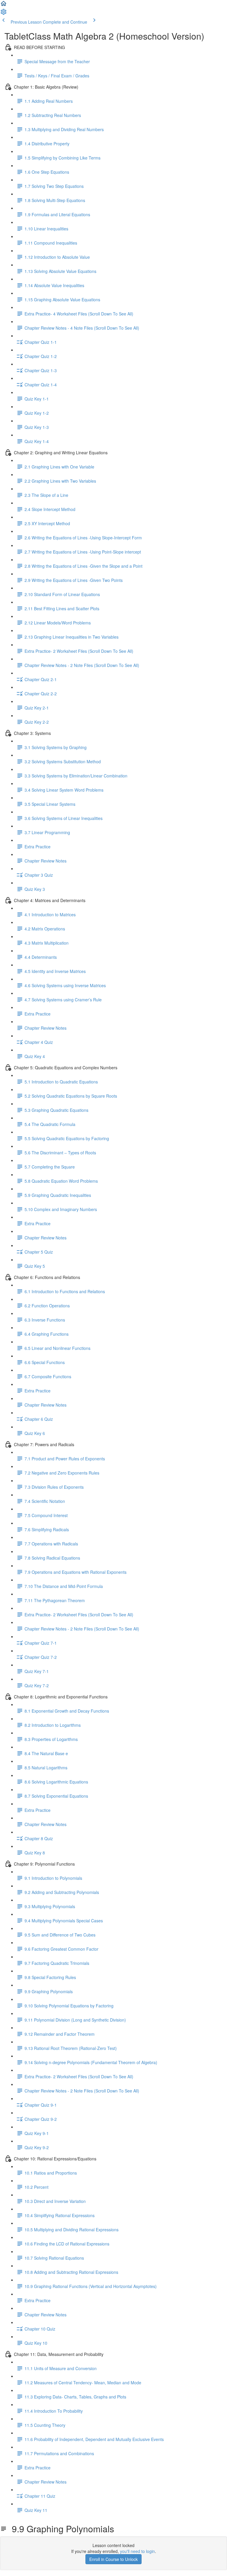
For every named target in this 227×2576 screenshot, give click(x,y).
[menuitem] (4, 14)
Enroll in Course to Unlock (113, 2559)
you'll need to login (137, 2551)
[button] (4, 5)
